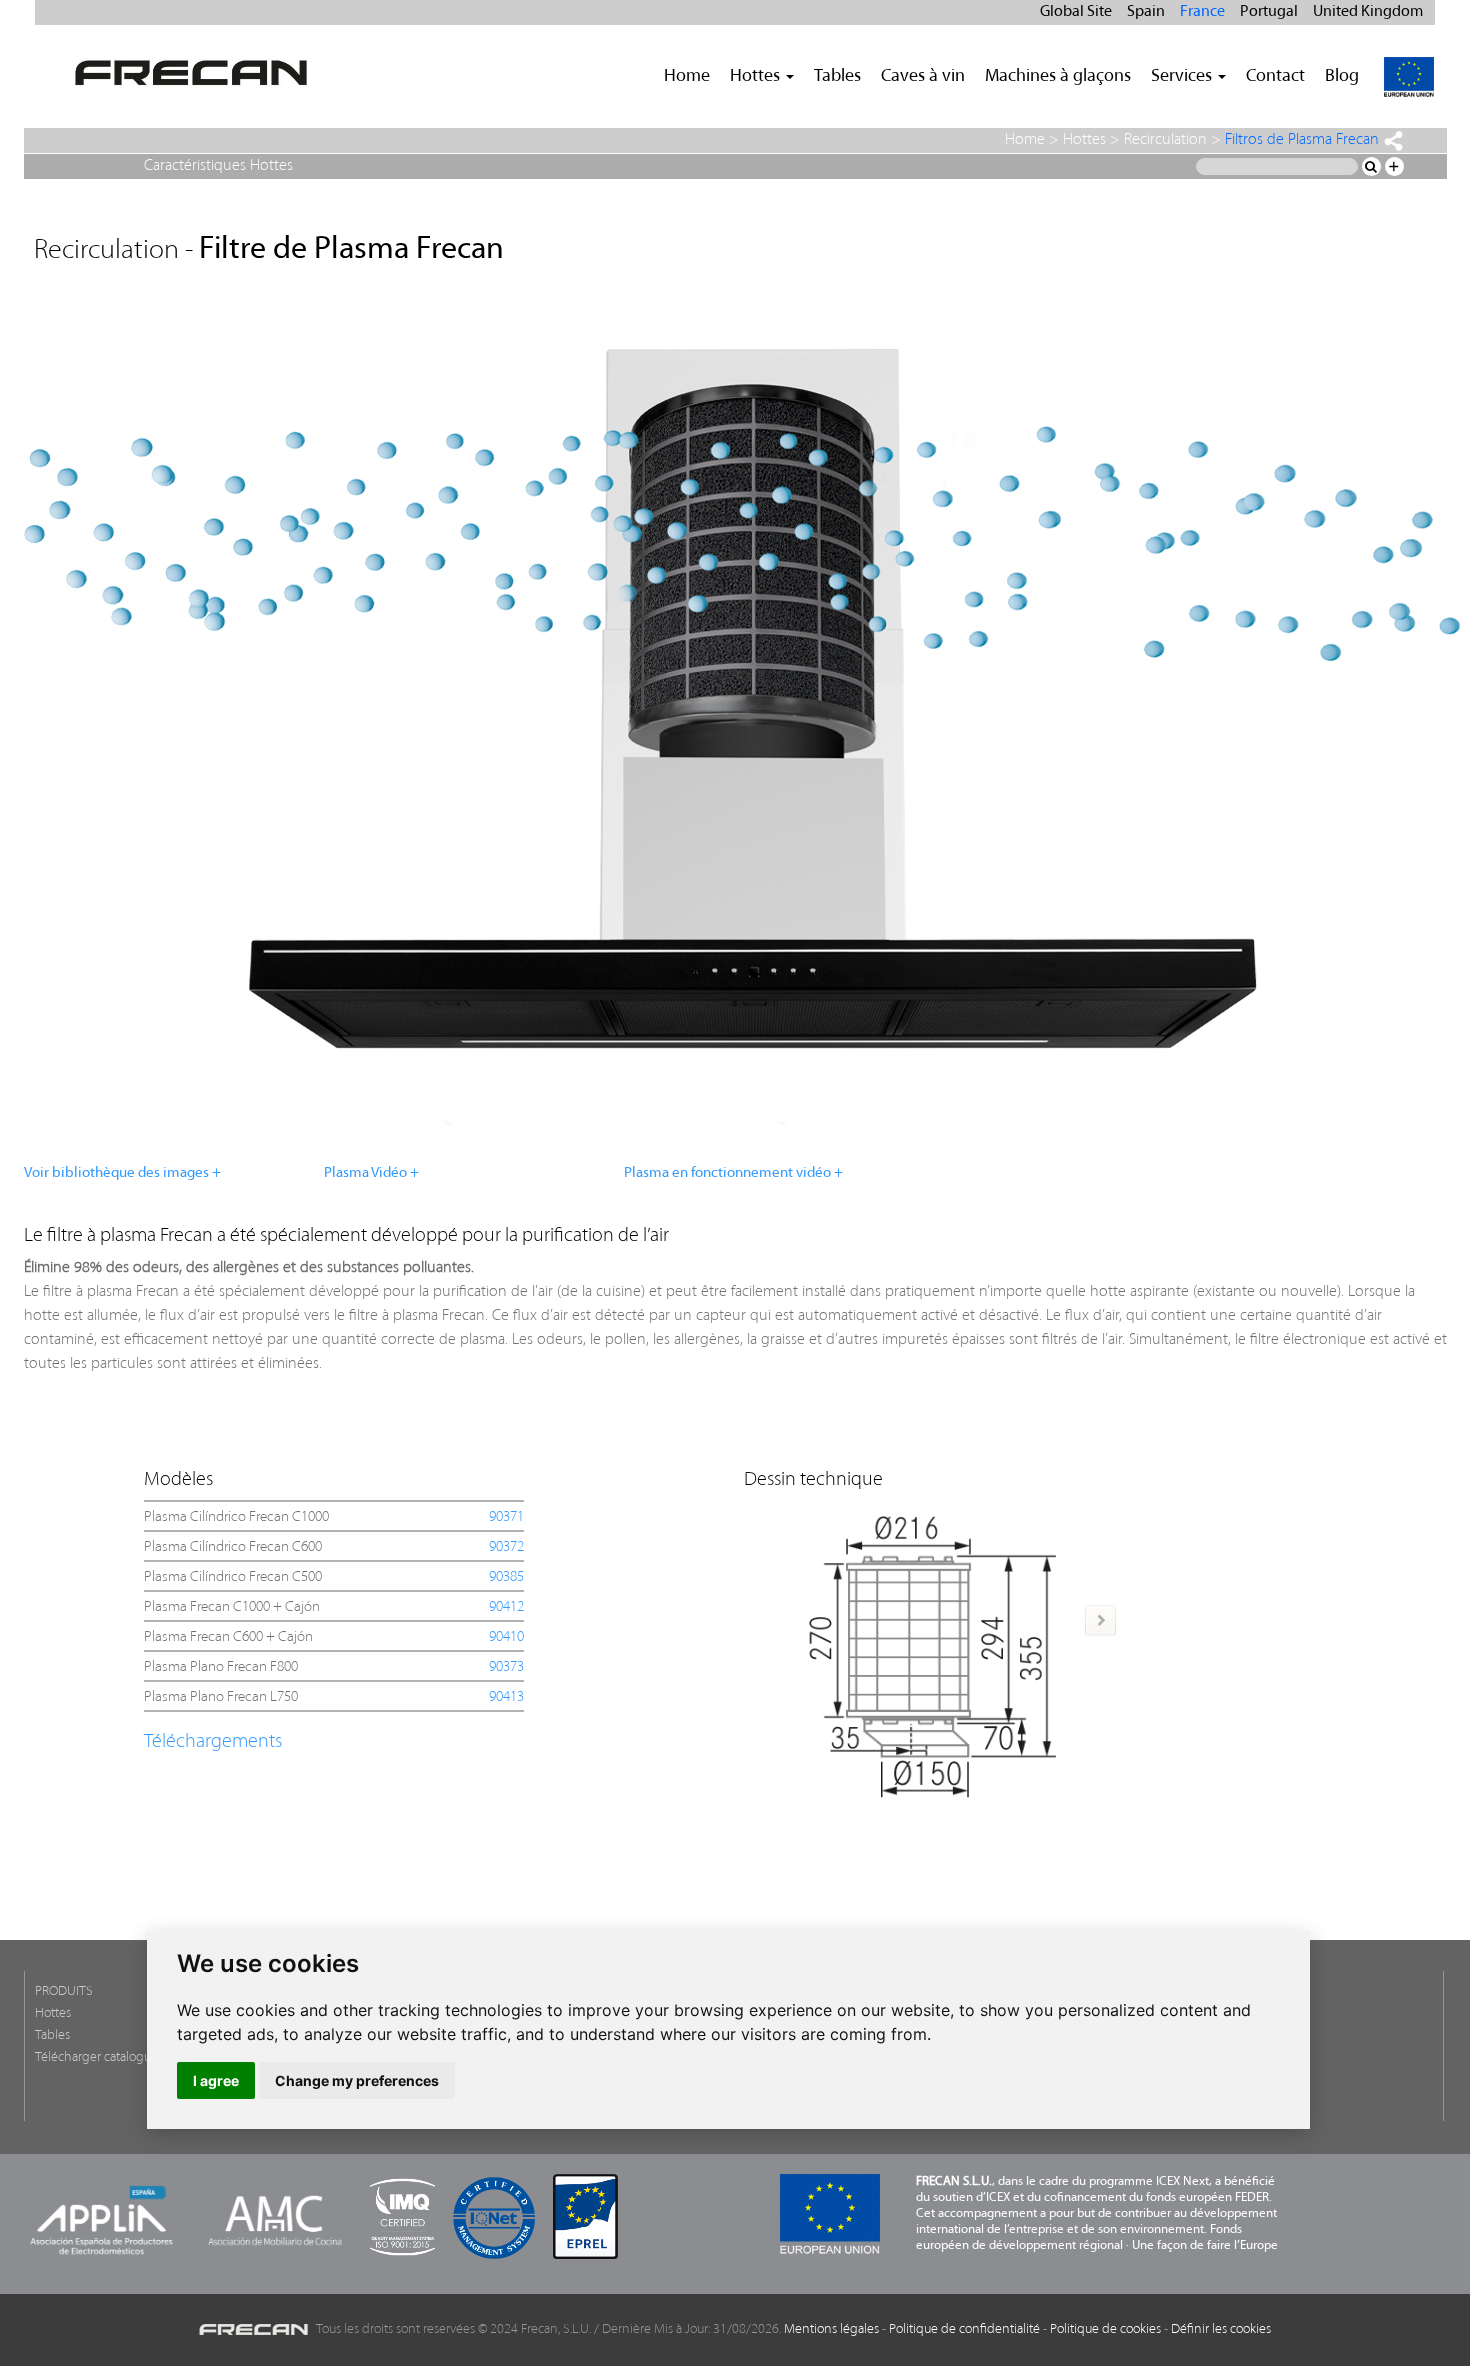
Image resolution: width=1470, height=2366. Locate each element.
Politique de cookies (1105, 2329)
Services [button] (1183, 77)
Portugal (1269, 12)
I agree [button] (216, 2080)
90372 (506, 1547)
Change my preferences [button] (357, 2080)
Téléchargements (213, 1742)
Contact (1275, 77)
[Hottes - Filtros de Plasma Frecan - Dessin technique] (933, 1649)
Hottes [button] (757, 77)
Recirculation (1165, 140)
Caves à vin (923, 77)
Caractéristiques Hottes (218, 166)
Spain (1146, 12)
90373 (506, 1667)
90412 (506, 1607)
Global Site (1076, 12)
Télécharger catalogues (99, 2057)
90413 (506, 1697)
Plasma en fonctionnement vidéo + (733, 1173)
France (1202, 12)
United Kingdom (1368, 12)
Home (687, 77)
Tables (837, 77)
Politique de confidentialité (964, 2329)
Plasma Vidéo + (371, 1173)
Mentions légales (831, 2329)
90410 (506, 1637)
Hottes (1084, 140)
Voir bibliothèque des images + (122, 1173)
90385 (506, 1577)
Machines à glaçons (1058, 77)
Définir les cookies (1221, 2329)
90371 (506, 1517)
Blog (1342, 77)
